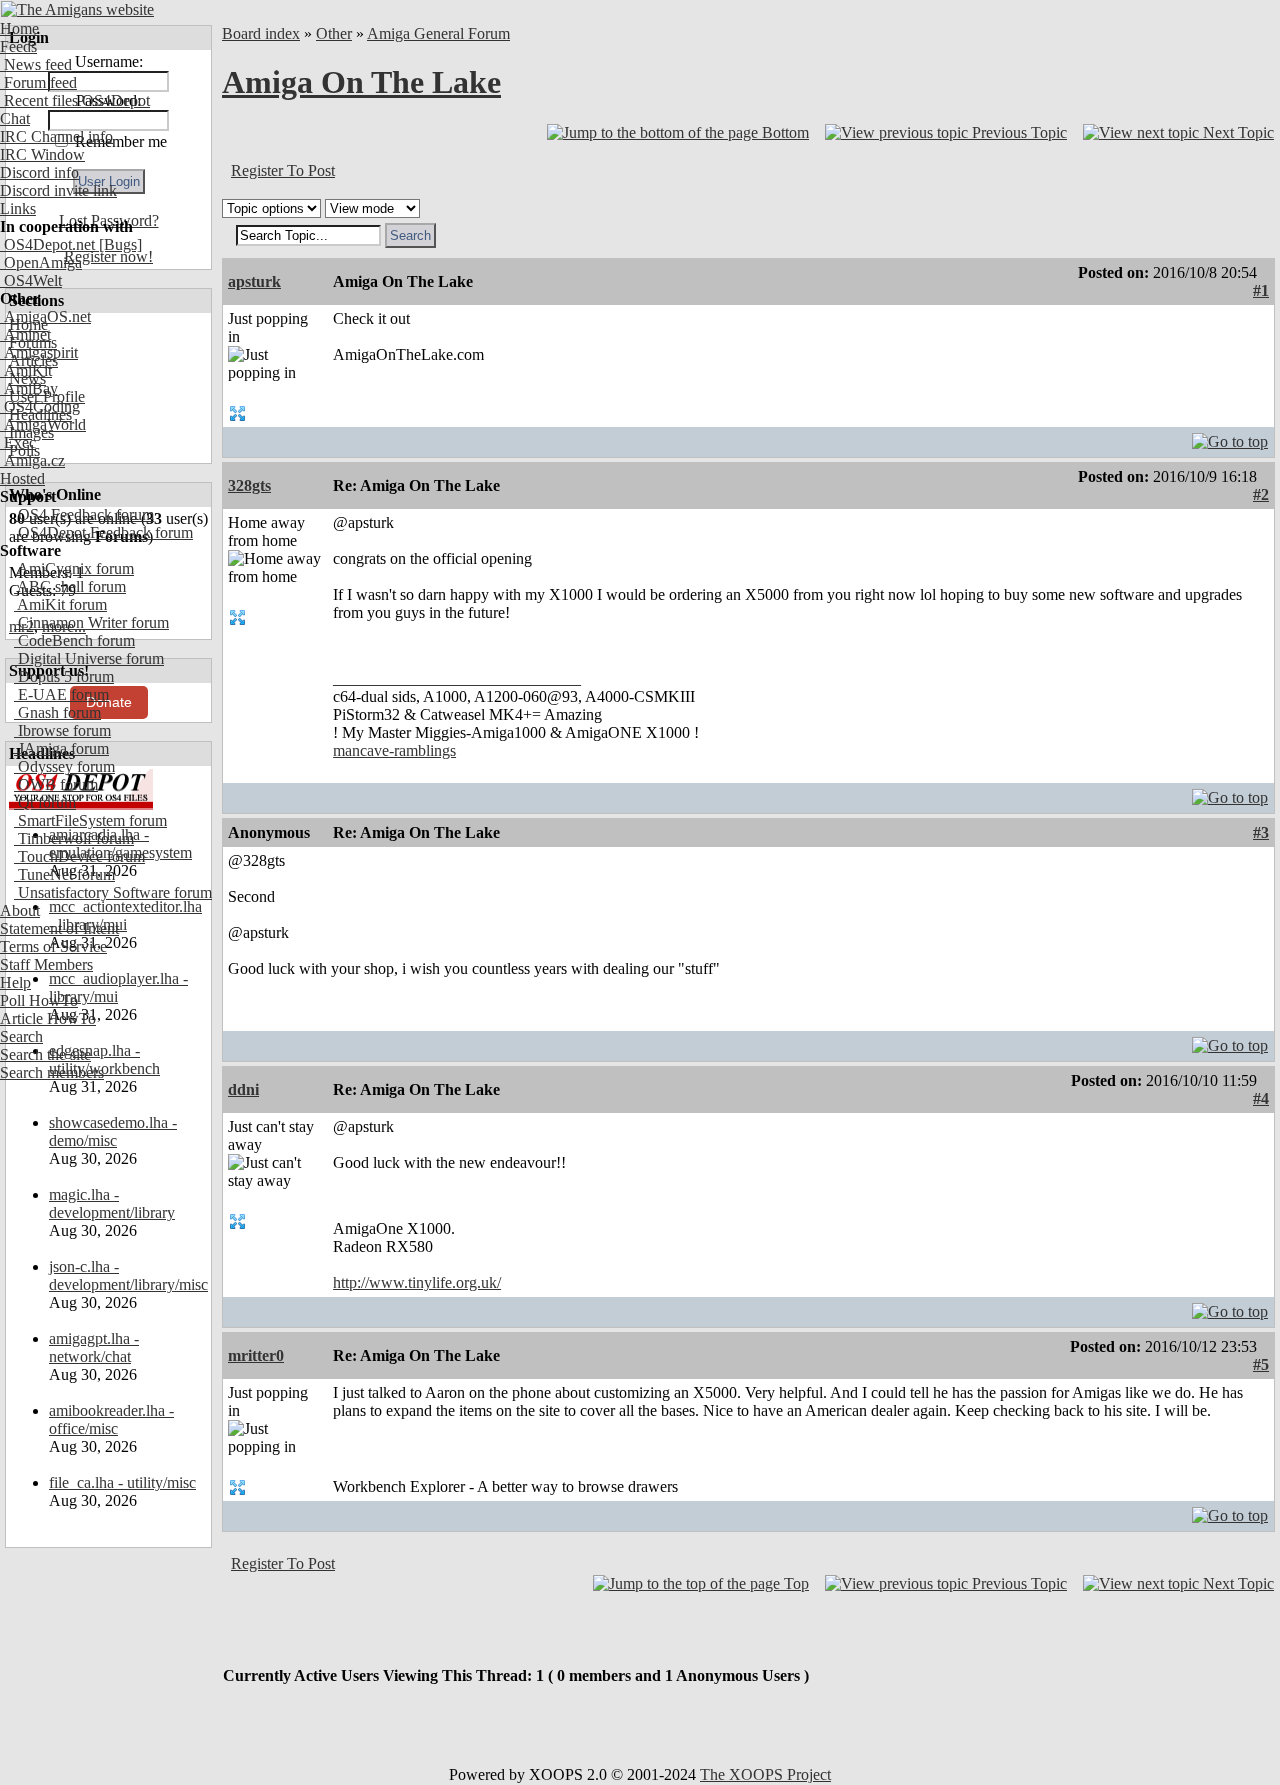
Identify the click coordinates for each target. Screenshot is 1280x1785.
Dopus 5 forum (64, 676)
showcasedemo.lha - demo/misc (113, 1131)
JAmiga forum (61, 748)
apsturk (254, 281)
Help (15, 982)
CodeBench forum (74, 640)
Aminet (25, 334)
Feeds (18, 46)
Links (18, 208)
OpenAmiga (41, 262)
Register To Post (283, 170)
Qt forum (45, 802)
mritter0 (256, 1355)
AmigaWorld (43, 424)
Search (21, 1036)
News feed (36, 64)
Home (19, 28)
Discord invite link (58, 190)
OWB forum (56, 784)
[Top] (1230, 436)
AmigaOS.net (45, 316)
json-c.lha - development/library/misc (128, 1275)
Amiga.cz (32, 460)
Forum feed (38, 82)
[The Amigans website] (77, 9)
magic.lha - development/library (112, 1203)
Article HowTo (48, 1018)
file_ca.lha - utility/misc (122, 1482)
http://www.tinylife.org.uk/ (417, 1282)
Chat (15, 118)
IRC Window (42, 154)
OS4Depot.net (47, 244)
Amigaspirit (39, 352)
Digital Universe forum (89, 658)
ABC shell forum (70, 586)
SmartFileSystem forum (90, 820)
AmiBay (29, 388)
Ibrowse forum (62, 730)
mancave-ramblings (394, 750)
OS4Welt (31, 280)
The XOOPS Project (765, 1774)
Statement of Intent (59, 928)
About (20, 910)
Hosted (22, 478)
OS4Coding (40, 406)
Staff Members (46, 964)
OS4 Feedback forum (84, 514)
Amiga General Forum (438, 33)
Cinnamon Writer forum (91, 622)
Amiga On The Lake (361, 82)
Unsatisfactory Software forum (113, 892)
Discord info (39, 172)
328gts (249, 485)
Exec (18, 442)
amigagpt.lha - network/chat (94, 1347)
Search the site (45, 1054)
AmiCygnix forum (74, 568)
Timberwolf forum (74, 838)
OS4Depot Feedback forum (103, 532)
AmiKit (26, 370)
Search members (52, 1072)
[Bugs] (118, 244)
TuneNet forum (64, 874)
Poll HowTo (39, 1000)
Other (334, 33)
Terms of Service (53, 946)
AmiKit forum (60, 604)
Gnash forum (57, 712)
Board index (261, 33)
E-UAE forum (61, 694)
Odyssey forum (64, 766)
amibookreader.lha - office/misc (111, 1419)
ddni (243, 1089)
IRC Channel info (56, 136)
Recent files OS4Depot (75, 100)
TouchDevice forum (79, 856)
